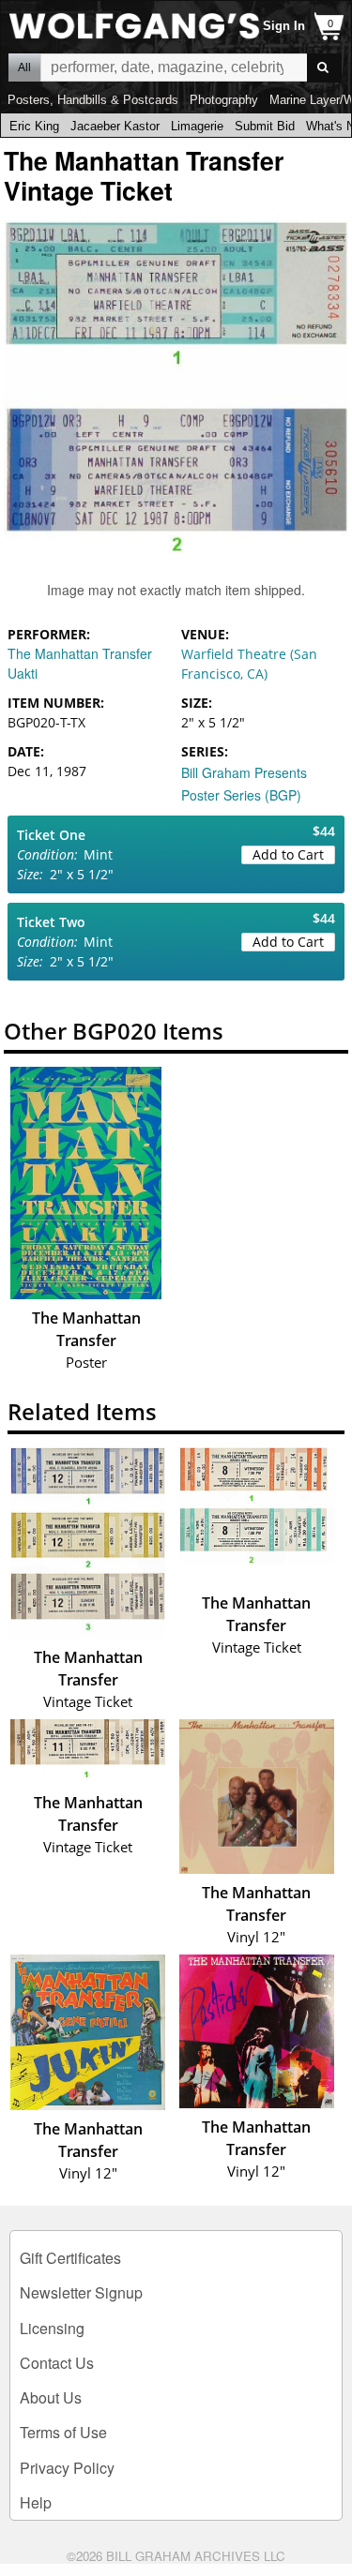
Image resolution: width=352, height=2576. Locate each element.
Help (36, 2502)
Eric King (34, 126)
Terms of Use (63, 2432)
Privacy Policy (67, 2468)
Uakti (23, 673)
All (24, 67)
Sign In (284, 26)
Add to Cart (288, 854)
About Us (51, 2397)
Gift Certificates (70, 2258)
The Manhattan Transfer (80, 653)
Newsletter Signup (81, 2292)
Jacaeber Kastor (115, 126)
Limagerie (197, 126)
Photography (224, 100)
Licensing (52, 2328)
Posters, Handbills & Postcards (93, 100)
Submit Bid (265, 126)
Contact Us (57, 2363)
